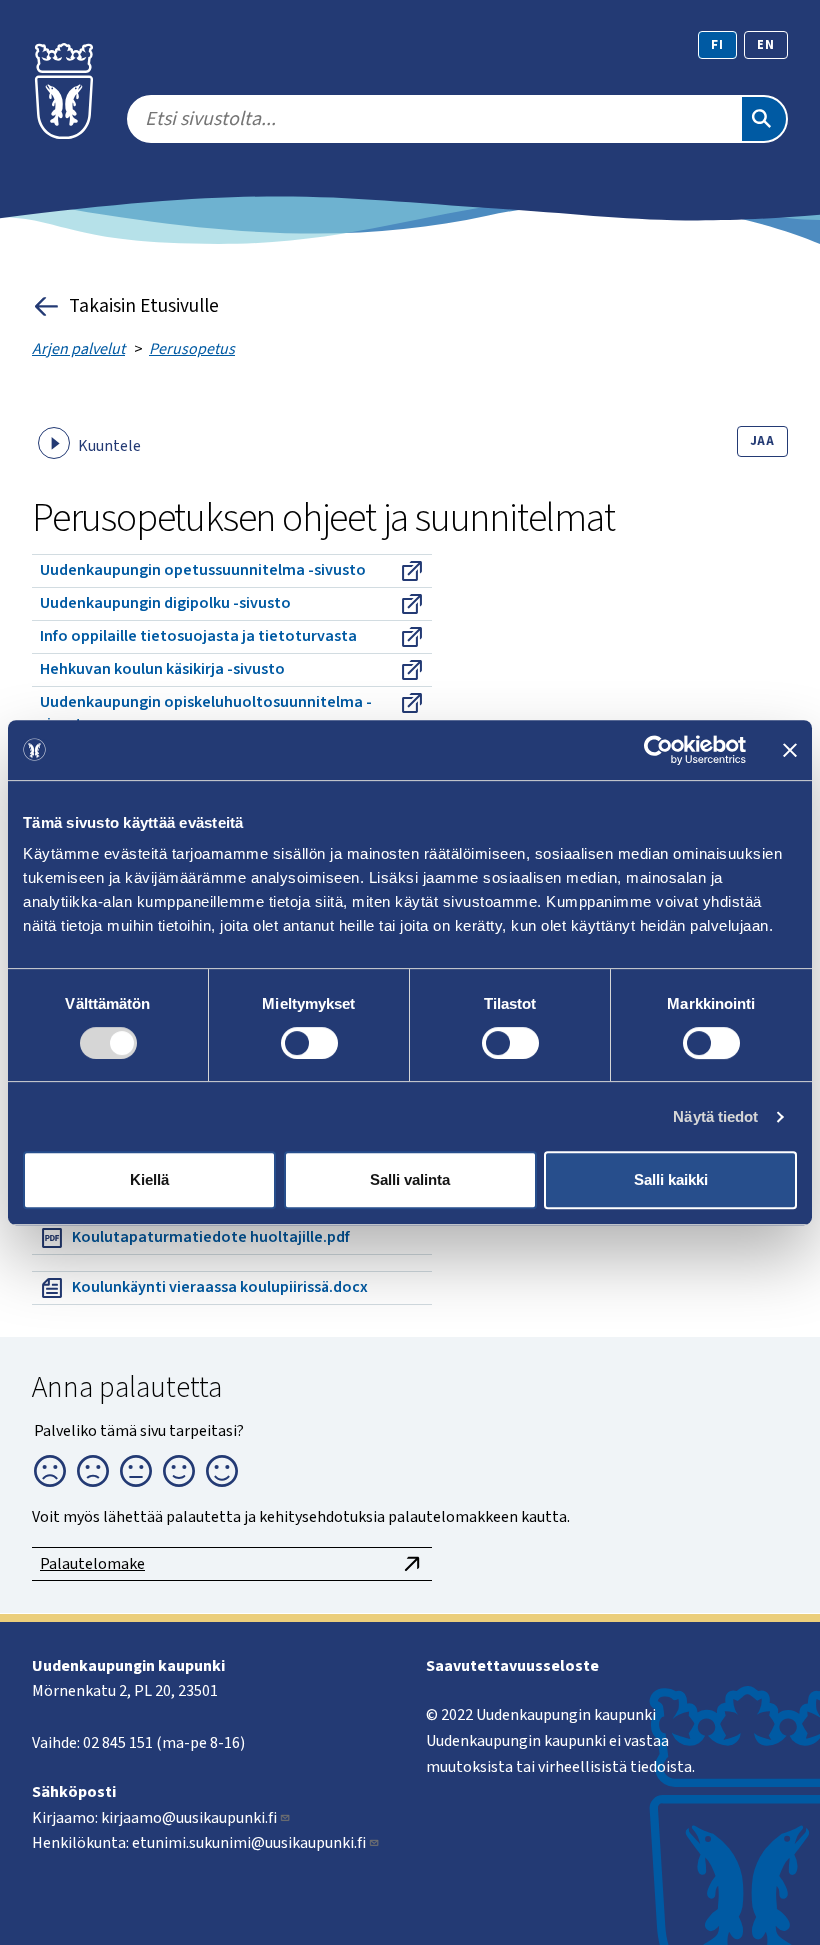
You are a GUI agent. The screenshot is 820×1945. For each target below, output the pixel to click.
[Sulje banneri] (790, 750)
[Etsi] (764, 119)
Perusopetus (192, 349)
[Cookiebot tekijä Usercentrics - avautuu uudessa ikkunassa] (658, 750)
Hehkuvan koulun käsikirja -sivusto (162, 669)
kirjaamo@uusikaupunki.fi (189, 1818)
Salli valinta (410, 1179)
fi (717, 45)
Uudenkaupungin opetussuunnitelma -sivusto (203, 570)
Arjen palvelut (78, 349)
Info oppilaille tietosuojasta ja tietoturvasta (198, 636)
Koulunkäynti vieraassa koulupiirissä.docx (220, 1287)
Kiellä (149, 1179)
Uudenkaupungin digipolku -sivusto (165, 603)
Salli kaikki (671, 1179)
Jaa (762, 441)
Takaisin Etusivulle (144, 306)
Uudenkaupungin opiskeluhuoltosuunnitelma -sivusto (206, 713)
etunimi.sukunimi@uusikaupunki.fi (249, 1843)
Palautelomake (92, 1564)
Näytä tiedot (715, 1116)
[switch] (309, 1043)
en (766, 45)
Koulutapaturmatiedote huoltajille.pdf (211, 1237)
